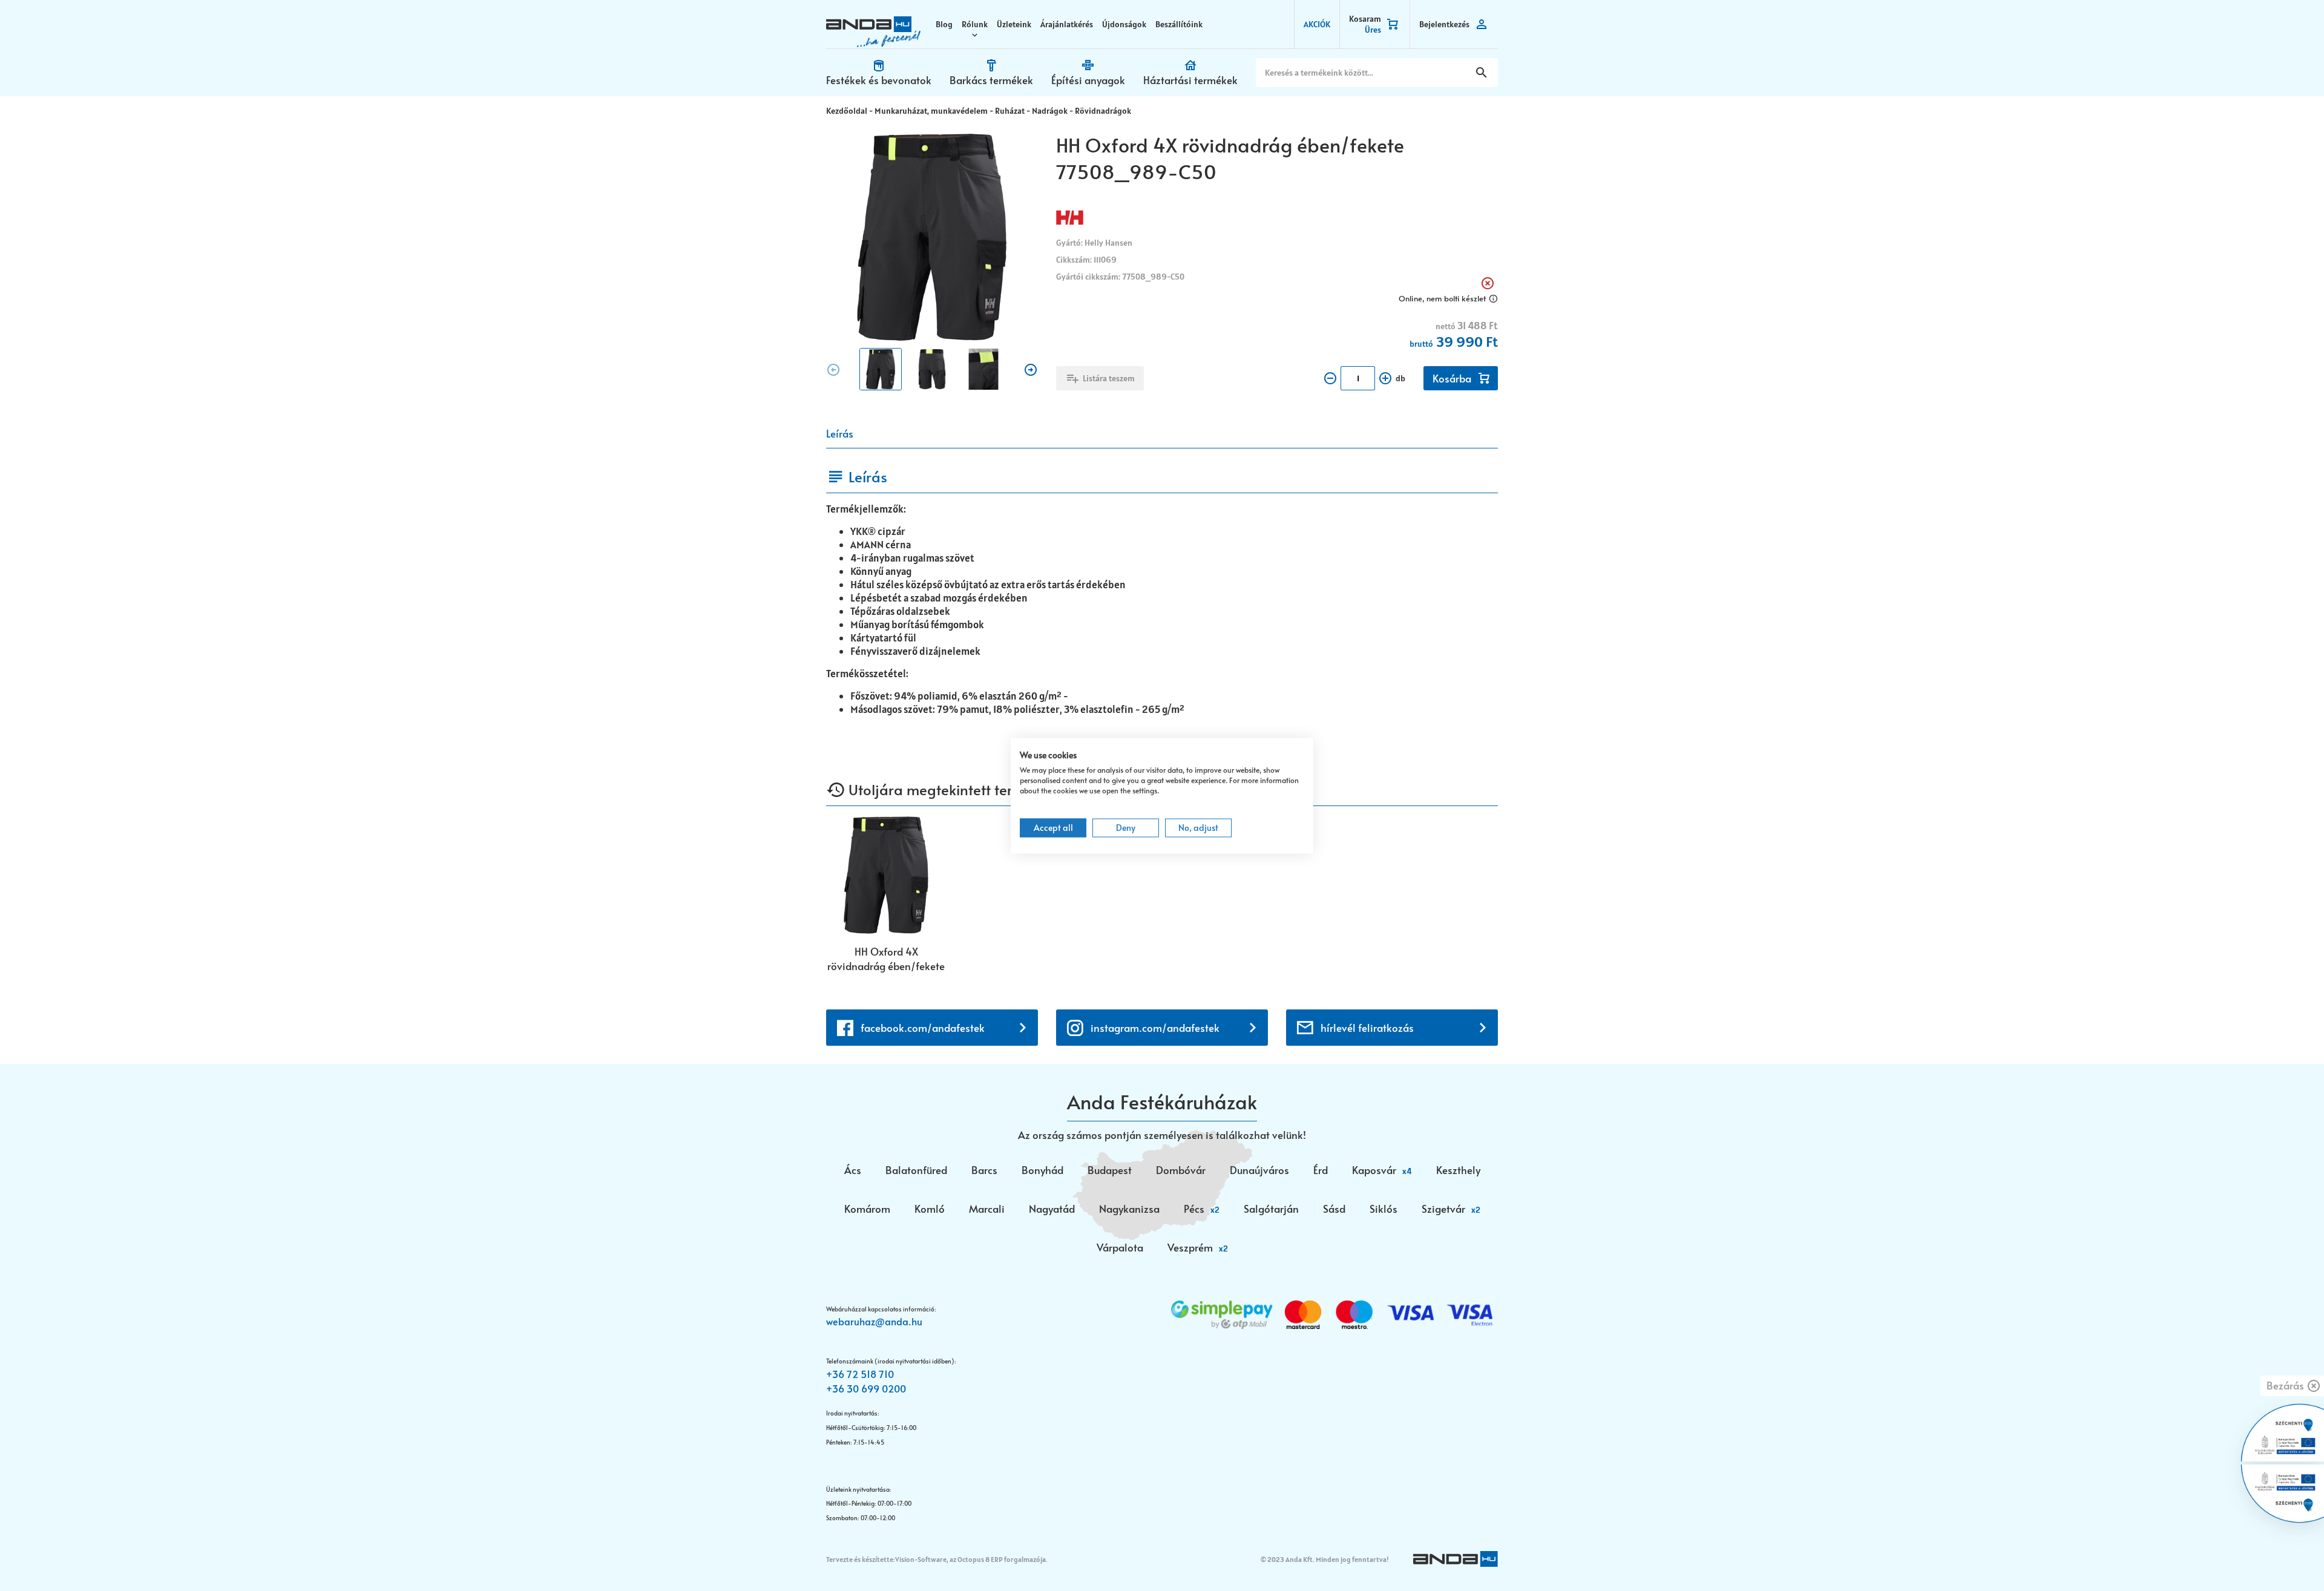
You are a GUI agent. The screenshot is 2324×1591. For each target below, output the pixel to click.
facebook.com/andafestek (923, 1028)
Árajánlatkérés (1067, 24)
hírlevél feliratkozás (1367, 1028)
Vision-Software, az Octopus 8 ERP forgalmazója (970, 1559)
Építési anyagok (1088, 80)
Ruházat (1010, 111)
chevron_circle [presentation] (833, 370)
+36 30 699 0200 (866, 1388)
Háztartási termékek (1190, 80)
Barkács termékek (991, 80)
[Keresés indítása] (1482, 73)
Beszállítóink (1179, 24)
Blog (944, 24)
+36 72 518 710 (860, 1374)
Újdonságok (1124, 24)
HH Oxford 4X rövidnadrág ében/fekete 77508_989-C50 (886, 959)
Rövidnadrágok (1103, 111)
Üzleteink (1014, 24)
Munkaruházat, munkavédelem (931, 111)
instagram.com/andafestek (1155, 1028)
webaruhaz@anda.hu (874, 1321)
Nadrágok (1050, 111)
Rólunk (975, 24)
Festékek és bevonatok (879, 80)
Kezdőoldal (847, 111)
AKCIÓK (1317, 24)
